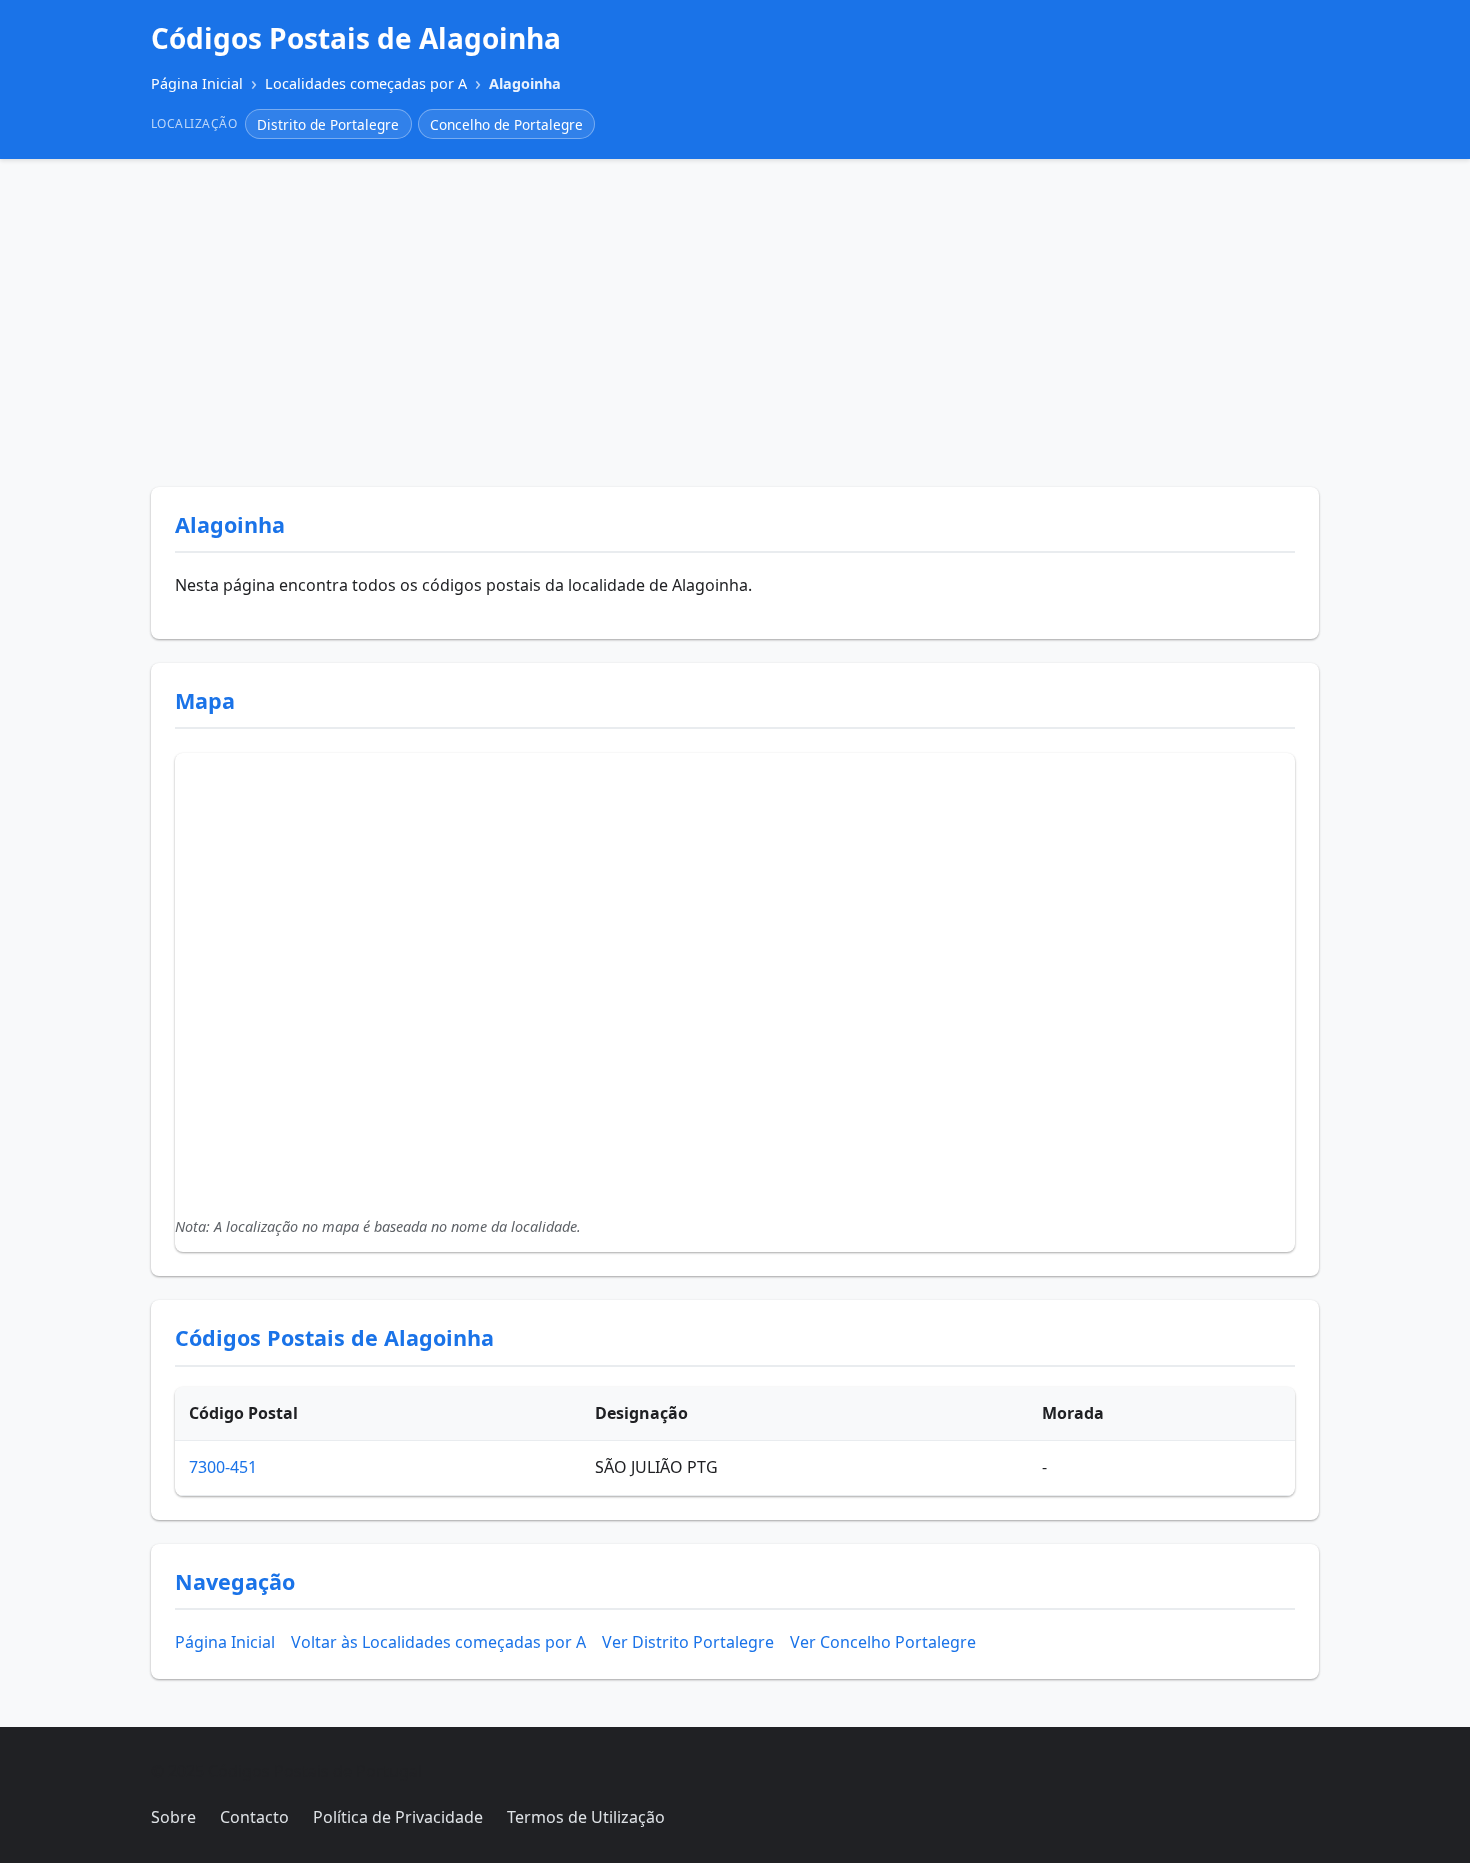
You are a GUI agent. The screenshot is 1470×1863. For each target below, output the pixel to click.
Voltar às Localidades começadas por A (438, 1642)
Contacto (254, 1817)
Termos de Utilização (586, 1817)
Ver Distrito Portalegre (688, 1642)
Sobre (173, 1817)
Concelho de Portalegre (506, 124)
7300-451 (223, 1467)
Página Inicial (225, 1642)
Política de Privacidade (398, 1817)
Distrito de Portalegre (328, 124)
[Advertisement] (735, 323)
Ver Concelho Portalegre (883, 1642)
